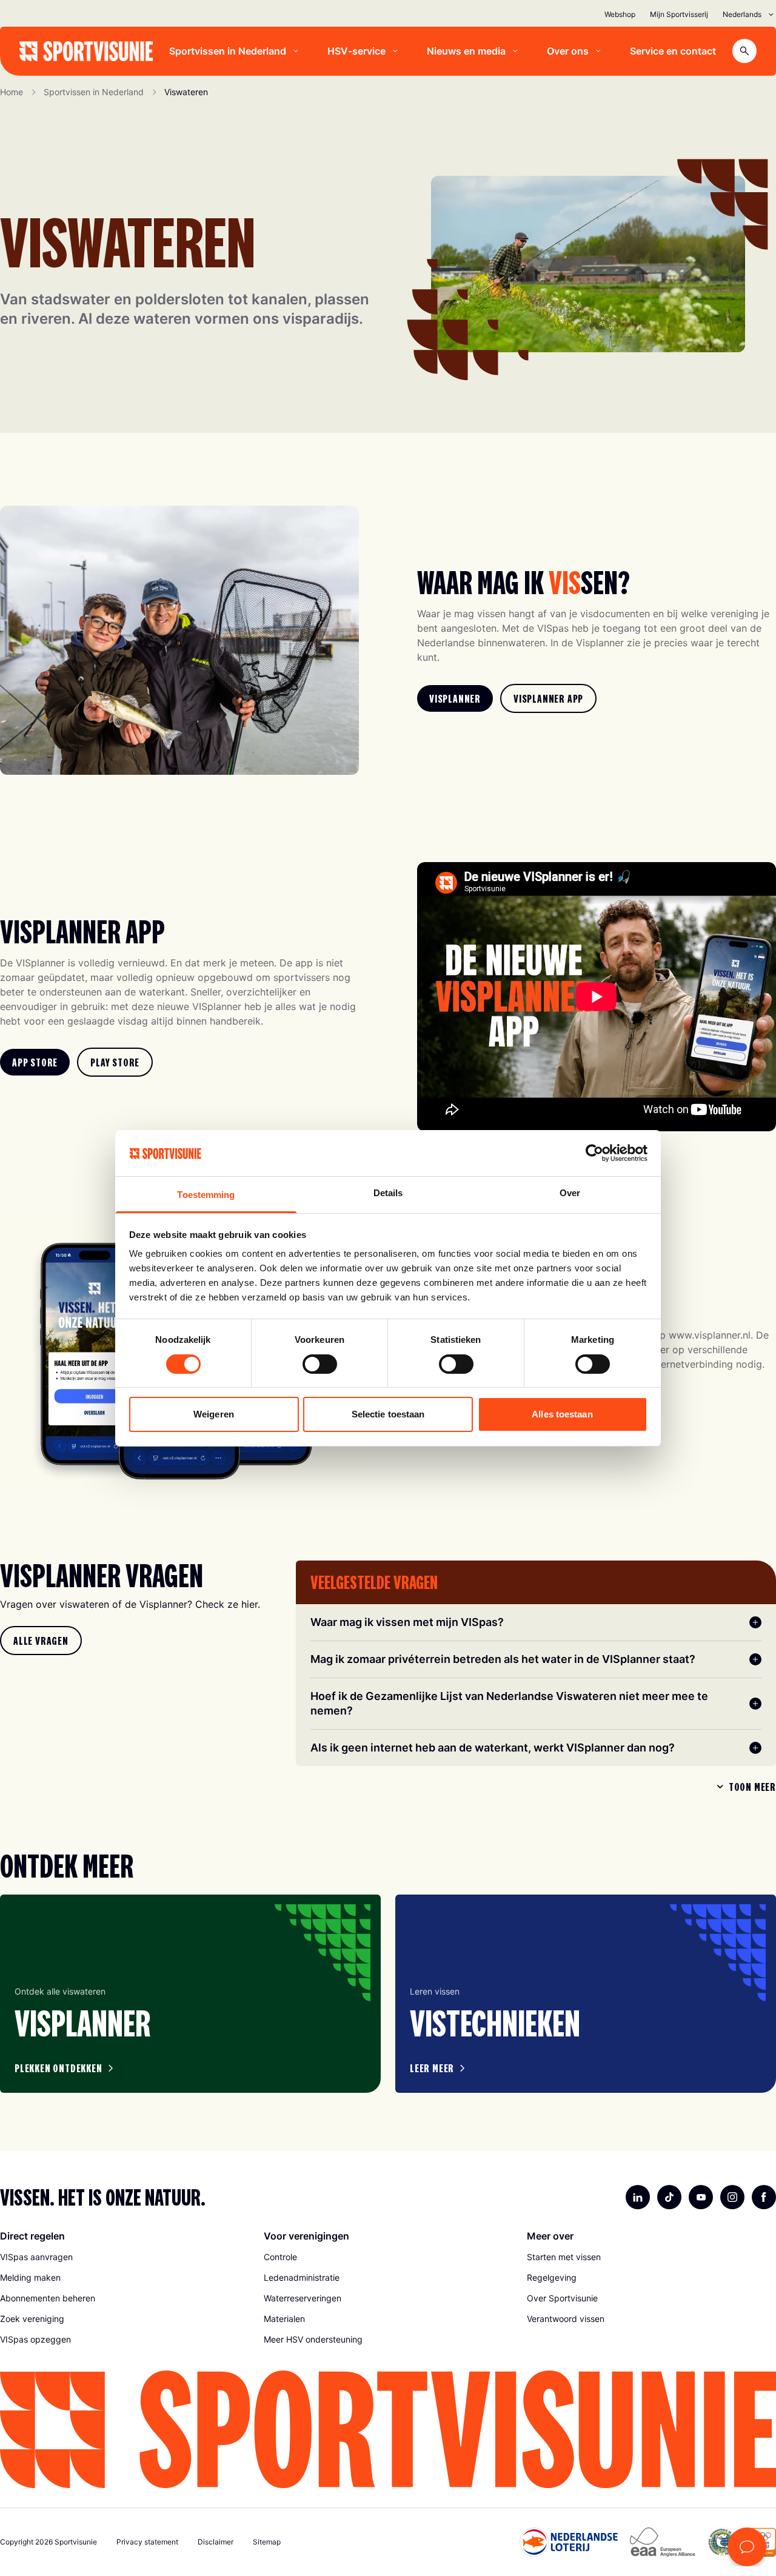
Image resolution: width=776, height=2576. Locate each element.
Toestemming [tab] (206, 1195)
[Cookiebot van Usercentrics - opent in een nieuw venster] (594, 1153)
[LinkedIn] (638, 2197)
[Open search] (744, 51)
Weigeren (214, 1414)
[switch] (320, 1364)
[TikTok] (669, 2197)
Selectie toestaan (388, 1414)
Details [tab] (388, 1193)
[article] (190, 1994)
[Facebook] (764, 2197)
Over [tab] (570, 1193)
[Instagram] (732, 2197)
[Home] (86, 51)
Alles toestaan (562, 1414)
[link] (455, 698)
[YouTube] (701, 2197)
